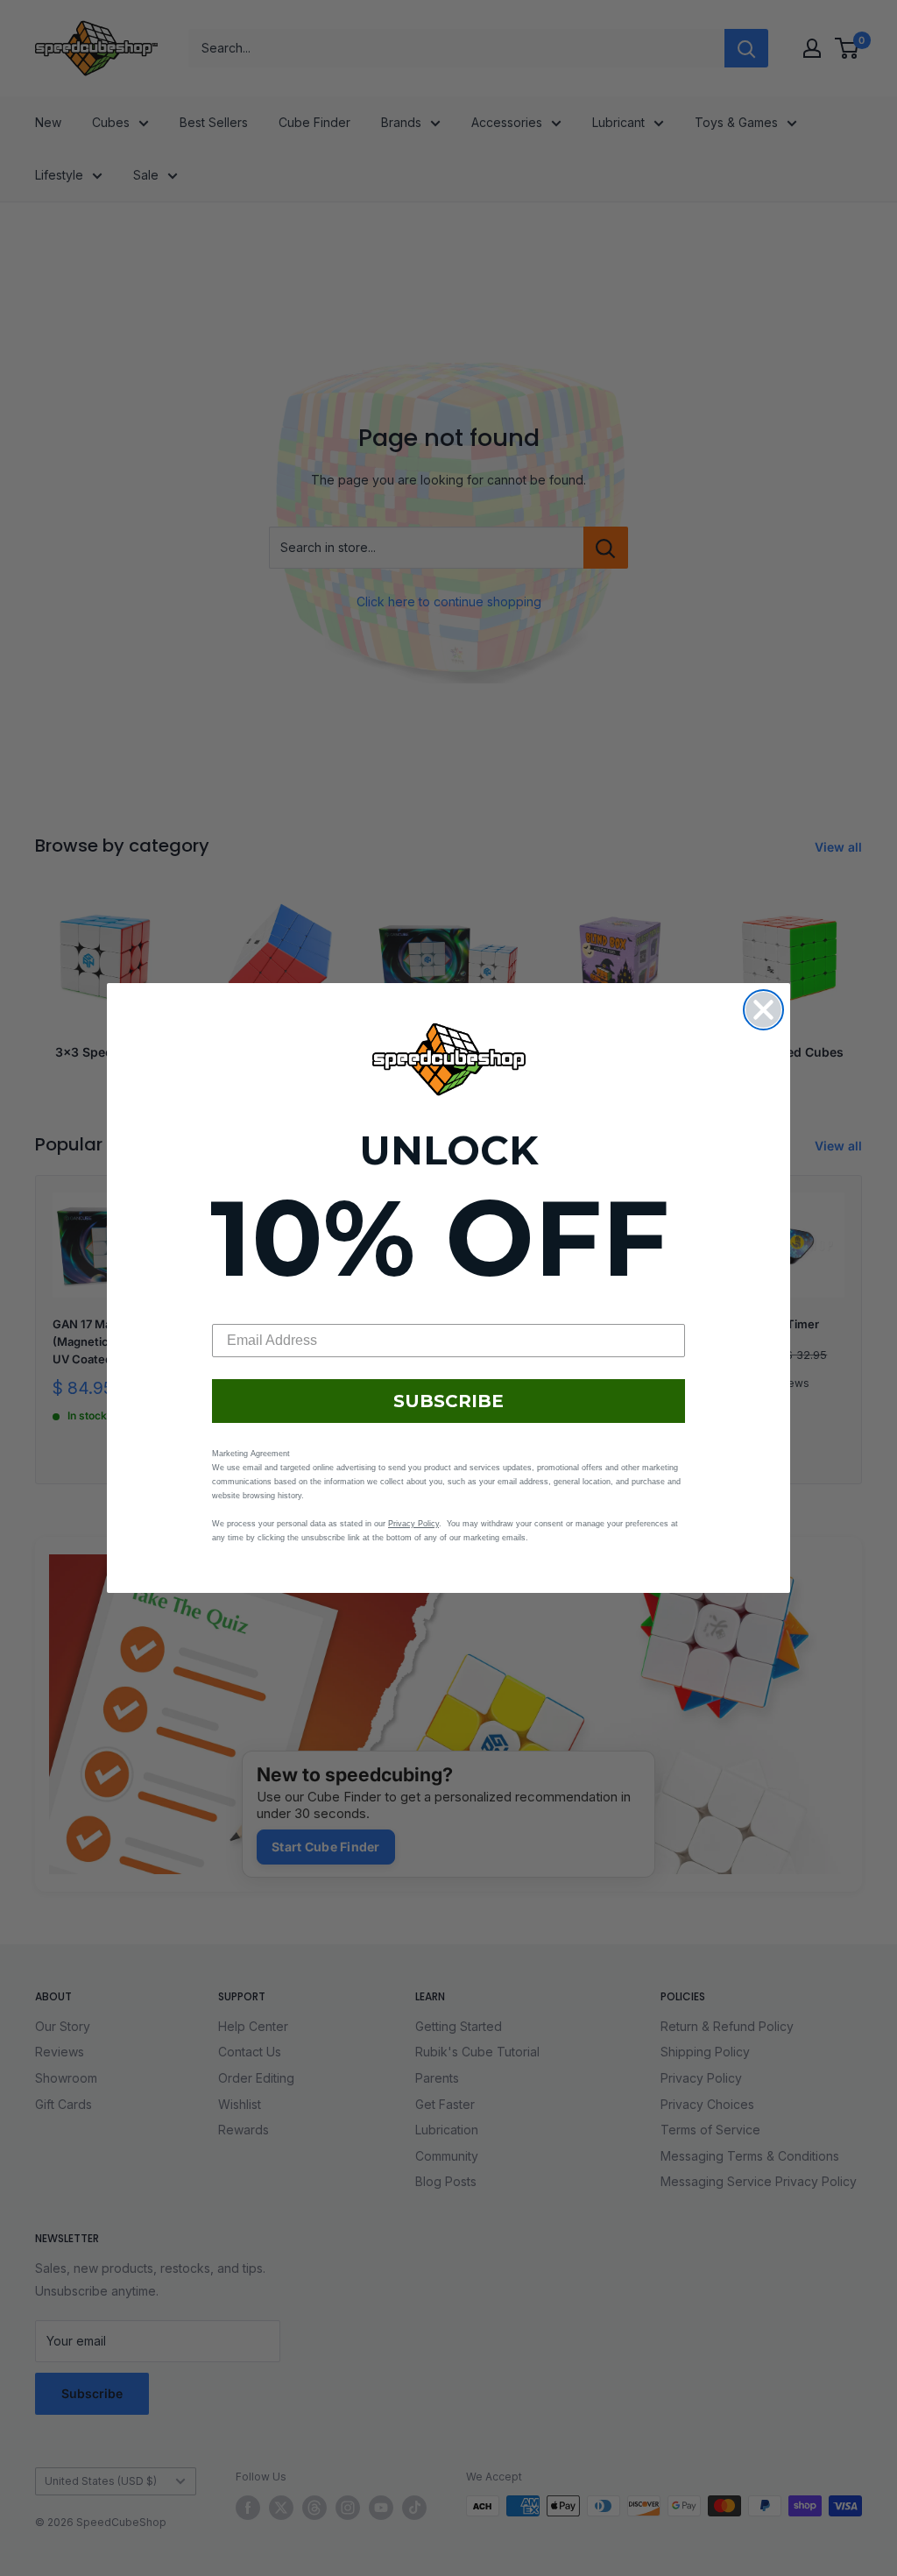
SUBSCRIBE (448, 1401)
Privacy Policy (413, 1524)
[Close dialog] (763, 1010)
